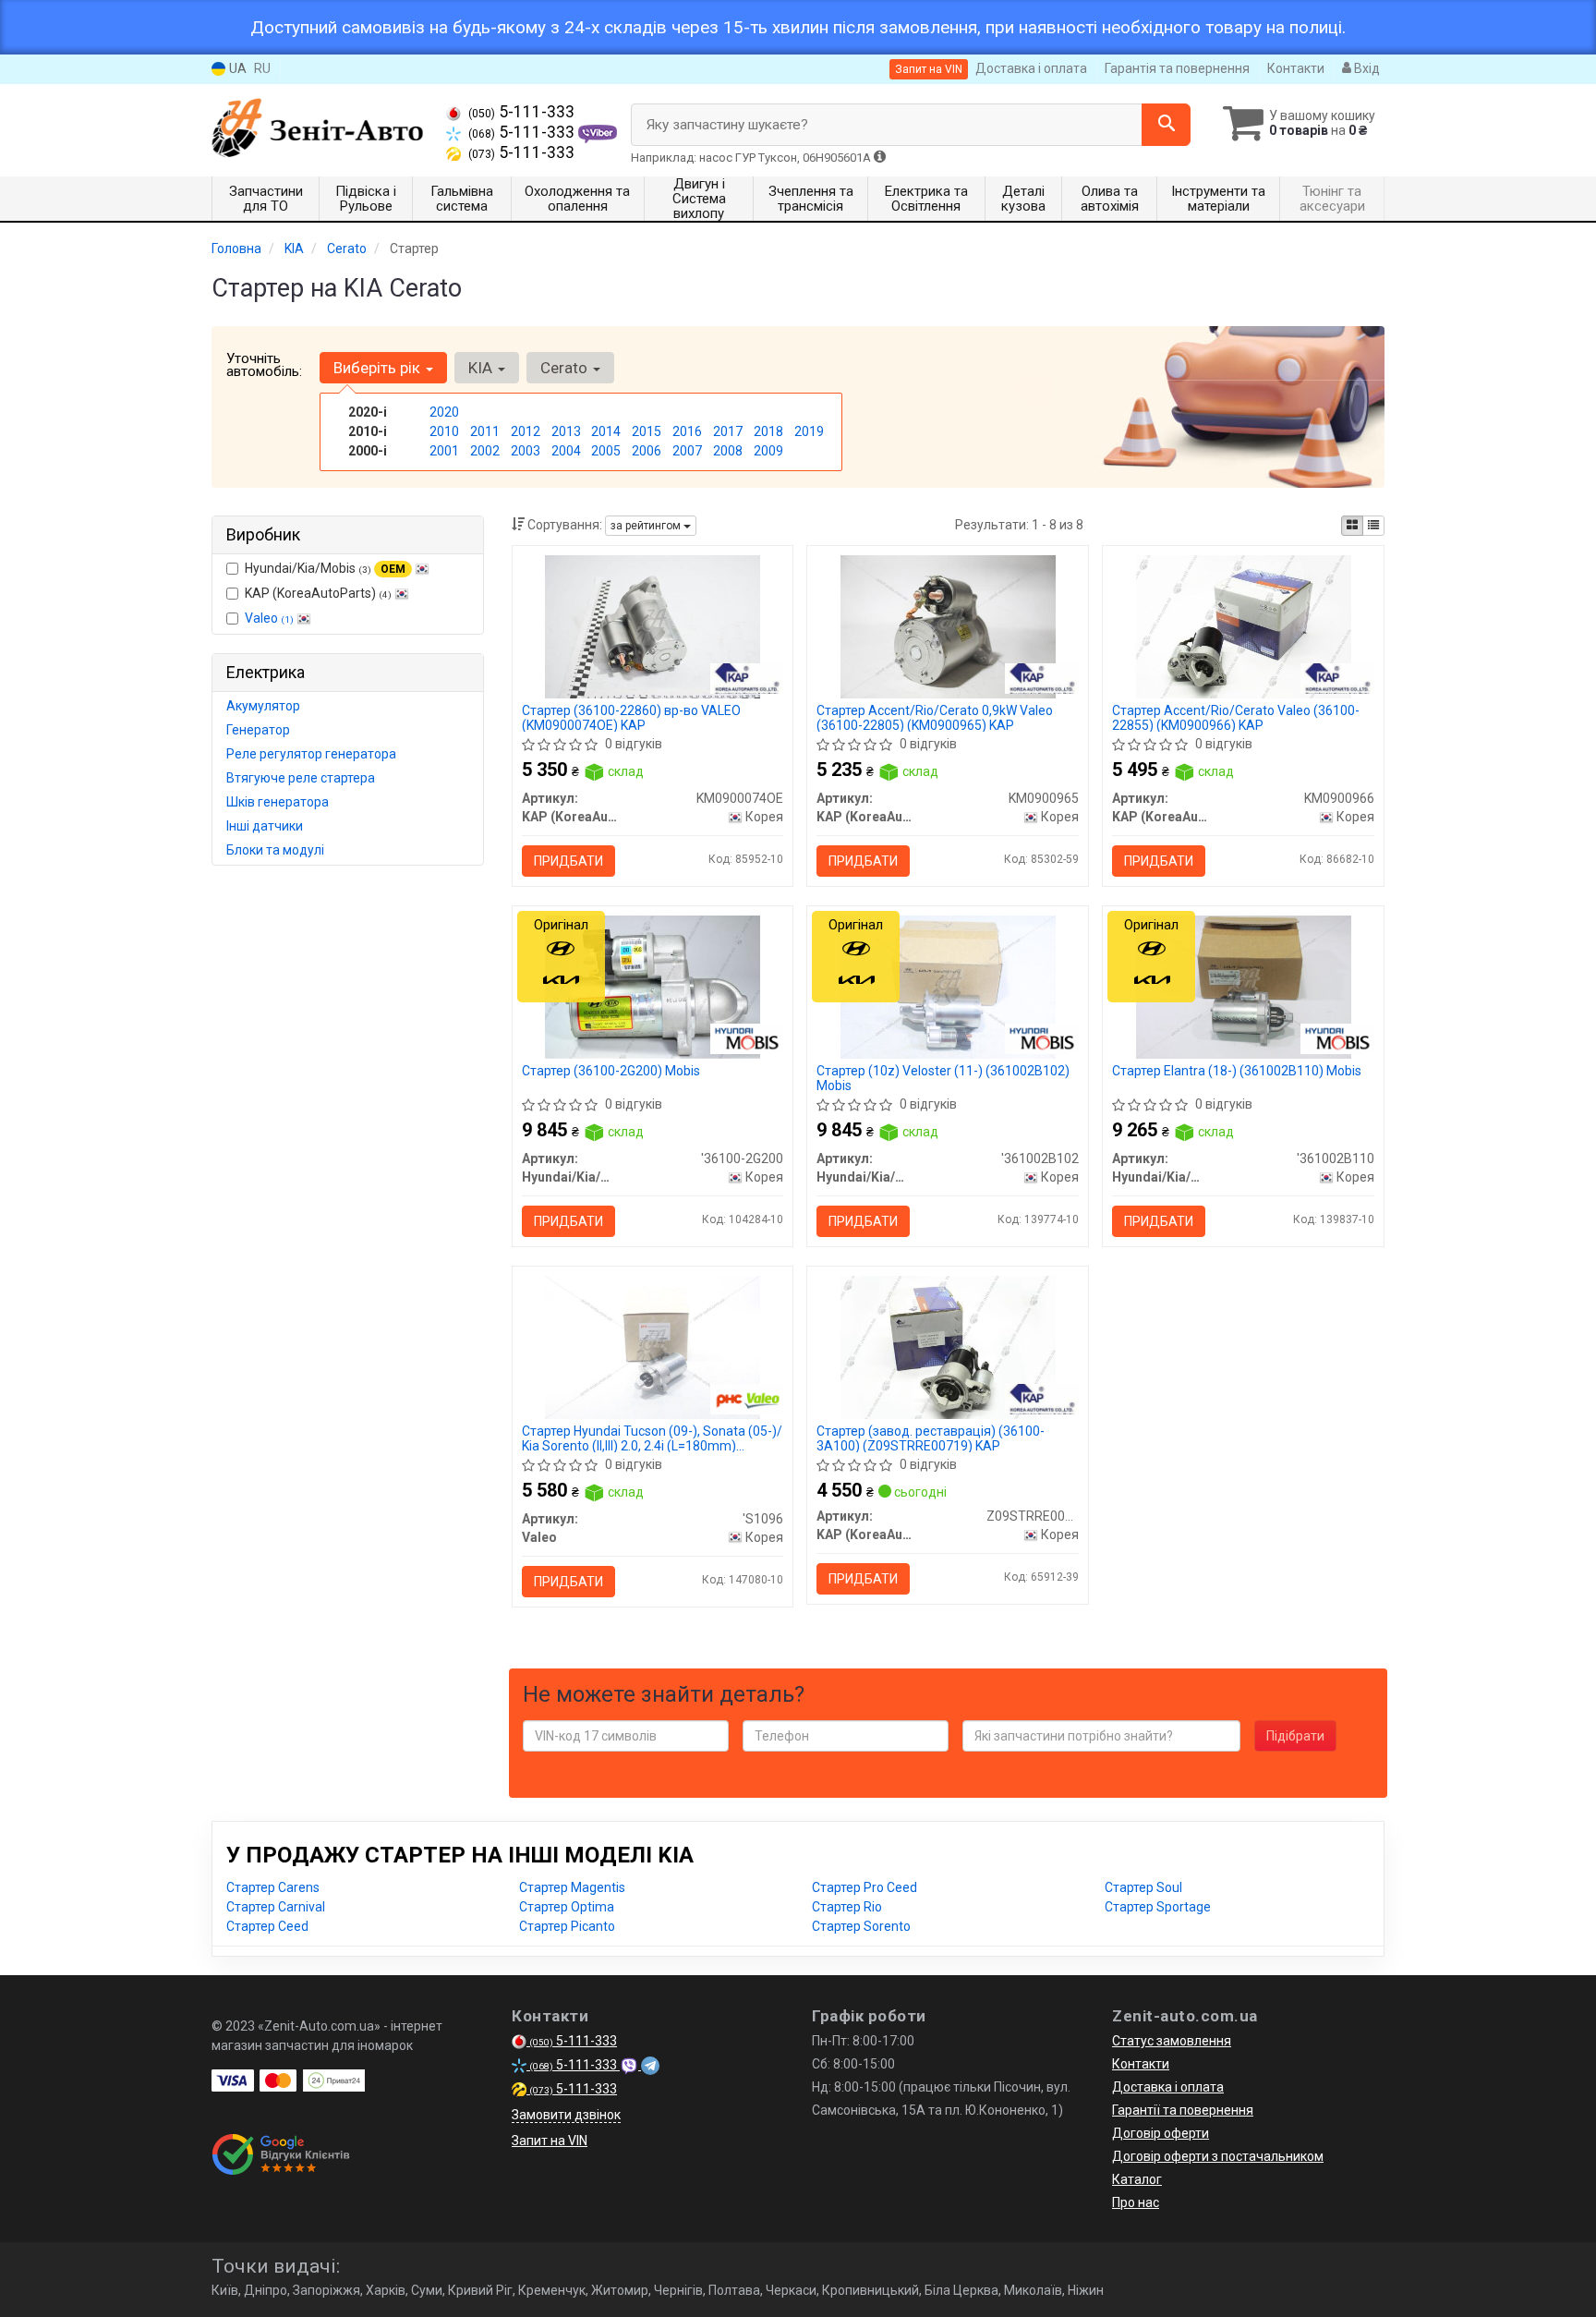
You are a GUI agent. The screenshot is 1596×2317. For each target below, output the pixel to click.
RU (262, 68)
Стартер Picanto (567, 1926)
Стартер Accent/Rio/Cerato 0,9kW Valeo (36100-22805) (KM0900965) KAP (935, 717)
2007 (687, 451)
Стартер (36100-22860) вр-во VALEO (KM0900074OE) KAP (631, 717)
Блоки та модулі (275, 850)
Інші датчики (265, 826)
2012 (526, 431)
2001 (444, 451)
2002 (485, 451)
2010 (444, 431)
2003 (526, 451)
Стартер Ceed (267, 1926)
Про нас (1136, 2202)
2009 (768, 451)
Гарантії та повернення (1183, 2110)
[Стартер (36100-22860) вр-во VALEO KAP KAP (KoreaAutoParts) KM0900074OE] (652, 625)
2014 (606, 431)
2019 (809, 431)
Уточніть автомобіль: (264, 365)
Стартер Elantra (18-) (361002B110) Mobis (1237, 1071)
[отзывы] (283, 2154)
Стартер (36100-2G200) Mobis (611, 1071)
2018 (768, 431)
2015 (647, 431)
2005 (606, 451)
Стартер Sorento (861, 1926)
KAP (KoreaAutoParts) (318, 593)
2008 (728, 451)
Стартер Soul (1143, 1887)
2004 (566, 451)
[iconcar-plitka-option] (1352, 526)
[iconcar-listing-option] (1373, 526)
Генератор (258, 730)
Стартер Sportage (1158, 1907)
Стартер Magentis (572, 1887)
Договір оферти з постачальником (1218, 2156)
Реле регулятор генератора (311, 754)
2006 (647, 451)
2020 (444, 412)
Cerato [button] (566, 368)
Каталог (1137, 2179)
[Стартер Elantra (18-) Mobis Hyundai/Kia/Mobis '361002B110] (1243, 986)
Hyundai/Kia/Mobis (325, 568)
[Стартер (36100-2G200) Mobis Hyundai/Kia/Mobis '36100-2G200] (652, 986)
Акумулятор (263, 706)
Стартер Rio (847, 1907)
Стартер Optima (567, 1907)
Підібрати (1295, 1736)
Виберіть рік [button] (379, 368)
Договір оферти (1161, 2133)
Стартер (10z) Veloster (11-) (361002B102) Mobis (943, 1078)
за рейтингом (647, 526)
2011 (485, 431)
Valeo (269, 618)
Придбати (568, 861)
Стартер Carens (273, 1887)
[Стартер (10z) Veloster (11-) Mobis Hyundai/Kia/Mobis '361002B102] (948, 986)
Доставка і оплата (1031, 68)
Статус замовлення (1172, 2041)
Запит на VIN (929, 69)
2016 (687, 431)
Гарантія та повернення (1177, 68)
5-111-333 (521, 112)
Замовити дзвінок (566, 2115)
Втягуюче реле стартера (301, 778)
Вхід (1366, 68)
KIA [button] (482, 368)
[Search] (1166, 125)
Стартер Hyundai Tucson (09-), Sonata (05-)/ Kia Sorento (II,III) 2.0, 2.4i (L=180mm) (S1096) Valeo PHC (652, 1438)
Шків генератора (278, 802)
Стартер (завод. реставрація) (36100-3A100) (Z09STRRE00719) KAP (931, 1438)
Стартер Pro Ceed (864, 1887)
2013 (566, 431)
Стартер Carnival (276, 1907)
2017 (728, 431)
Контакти (1296, 68)
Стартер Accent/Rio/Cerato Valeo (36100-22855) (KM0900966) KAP (1236, 717)
